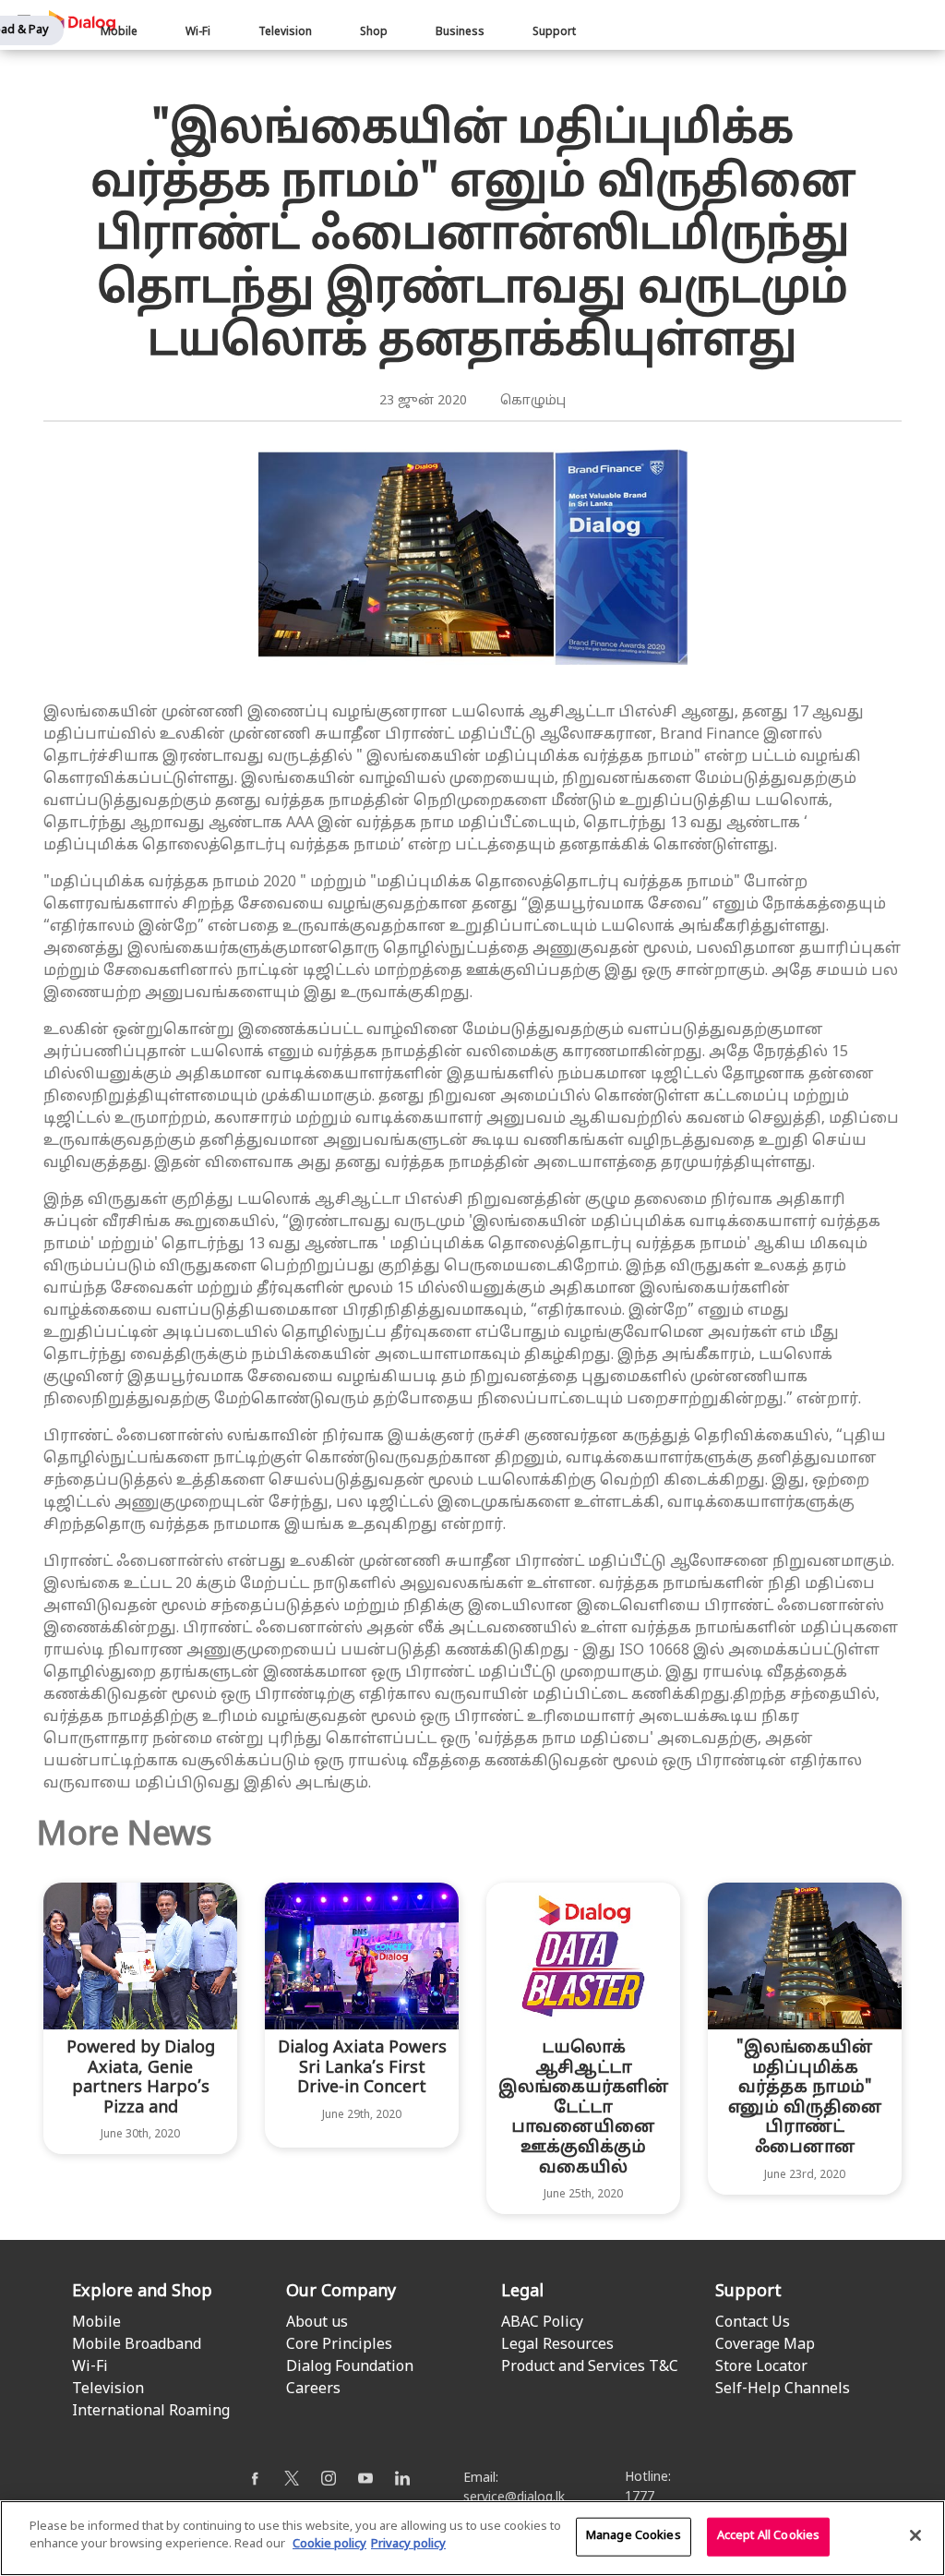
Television (285, 32)
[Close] (915, 2535)
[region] (472, 2538)
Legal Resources (557, 2345)
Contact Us (753, 2323)
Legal (522, 2292)
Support (554, 32)
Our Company (341, 2292)
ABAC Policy (542, 2323)
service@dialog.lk (514, 2498)
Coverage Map (765, 2345)
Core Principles (339, 2345)
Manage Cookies (634, 2536)
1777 (640, 2497)
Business (460, 32)
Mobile (119, 32)
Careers (313, 2389)
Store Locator (761, 2367)
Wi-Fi (198, 32)
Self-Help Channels (783, 2389)
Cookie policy (329, 2545)
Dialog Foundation (350, 2367)
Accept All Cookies (768, 2536)
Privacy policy (408, 2545)
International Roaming (151, 2412)
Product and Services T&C (590, 2367)
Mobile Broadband (137, 2345)
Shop (374, 32)
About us (317, 2323)
